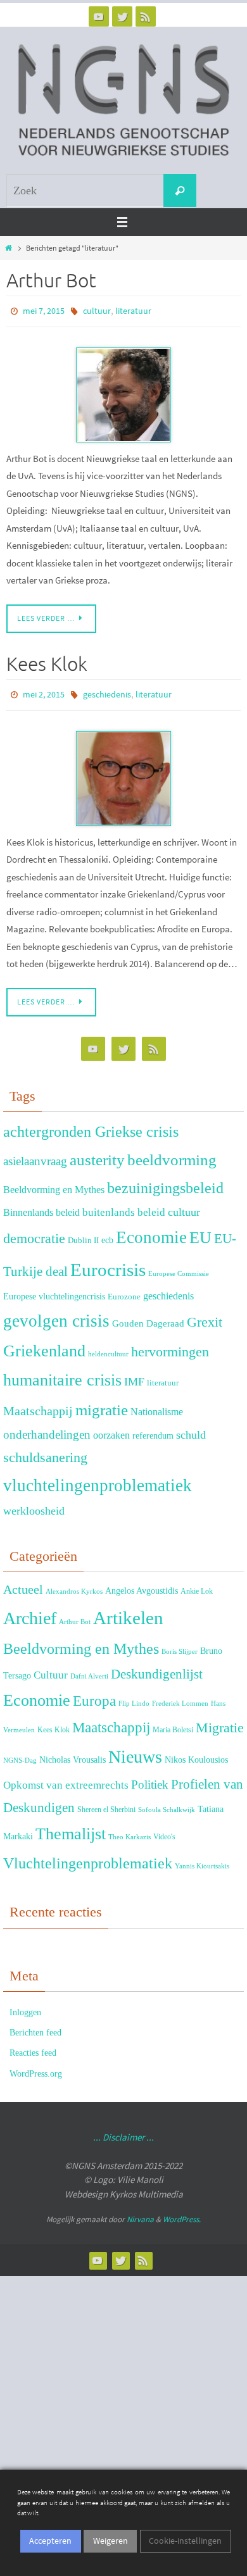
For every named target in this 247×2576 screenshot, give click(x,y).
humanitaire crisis (62, 1374)
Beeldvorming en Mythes (54, 1184)
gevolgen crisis (56, 1315)
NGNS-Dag (20, 1755)
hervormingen (170, 1346)
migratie (102, 1404)
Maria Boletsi (173, 1724)
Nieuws (135, 1751)
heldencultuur (108, 1348)
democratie (34, 1233)
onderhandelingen (47, 1429)
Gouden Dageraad (148, 1317)
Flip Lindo (134, 1697)
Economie (151, 1232)
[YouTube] (99, 16)
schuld (191, 1429)
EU (200, 1232)
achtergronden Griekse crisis (91, 1126)
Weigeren (111, 2541)
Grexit (205, 1316)
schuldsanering (45, 1452)
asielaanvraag (35, 1155)
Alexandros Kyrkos (74, 1586)
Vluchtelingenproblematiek (88, 1857)
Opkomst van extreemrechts (66, 1779)
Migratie (220, 1722)
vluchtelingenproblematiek (98, 1480)
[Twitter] (122, 16)
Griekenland (44, 1345)
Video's (164, 1831)
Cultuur (51, 1669)
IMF (134, 1376)
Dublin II (83, 1235)
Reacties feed (33, 2047)
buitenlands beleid (124, 1207)
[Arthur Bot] (123, 392)
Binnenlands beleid (41, 1207)
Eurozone (124, 1291)
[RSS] (146, 16)
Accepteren (50, 2541)
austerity (97, 1154)
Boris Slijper (180, 1646)
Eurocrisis (108, 1264)
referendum (153, 1430)
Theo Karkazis (130, 1831)
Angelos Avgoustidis (142, 1585)
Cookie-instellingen (185, 2541)
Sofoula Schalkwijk (167, 1804)
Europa (94, 1695)
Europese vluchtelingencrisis (54, 1291)
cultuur (97, 310)
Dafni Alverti (89, 1670)
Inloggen (25, 2007)
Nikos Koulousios (196, 1754)
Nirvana (140, 2214)
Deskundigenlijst (157, 1668)
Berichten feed (35, 2027)
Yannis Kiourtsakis (202, 1860)
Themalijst (71, 1828)
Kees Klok (47, 661)
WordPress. (182, 2214)
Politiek (150, 1779)
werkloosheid (34, 1505)
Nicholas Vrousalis (73, 1754)
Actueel (23, 1584)
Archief (30, 1612)
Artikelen (128, 1612)
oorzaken (111, 1429)
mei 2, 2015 (44, 691)
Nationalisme (157, 1406)
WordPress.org (36, 2067)
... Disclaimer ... (123, 2131)
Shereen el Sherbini (106, 1804)
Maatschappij (38, 1405)
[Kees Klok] (123, 772)
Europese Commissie (179, 1268)
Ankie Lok (197, 1585)
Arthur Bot (51, 281)
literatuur (133, 310)
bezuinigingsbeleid (165, 1182)
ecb (107, 1234)
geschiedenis (107, 691)
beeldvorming (172, 1154)
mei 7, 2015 (44, 310)
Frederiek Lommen (180, 1697)
